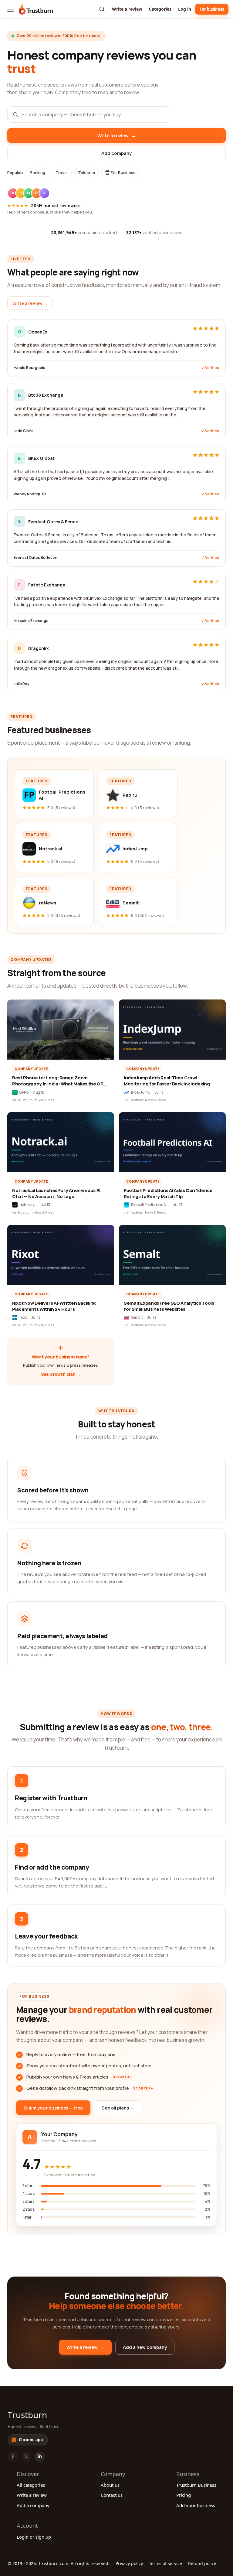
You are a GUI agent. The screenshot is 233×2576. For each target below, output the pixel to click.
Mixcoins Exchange (31, 621)
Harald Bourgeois (29, 368)
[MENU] (10, 9)
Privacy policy (129, 2563)
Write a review (127, 9)
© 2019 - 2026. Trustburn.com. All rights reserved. (59, 2563)
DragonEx (39, 648)
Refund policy (202, 2563)
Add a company (33, 2505)
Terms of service (165, 2563)
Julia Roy (22, 684)
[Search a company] (102, 9)
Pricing (184, 2495)
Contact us (112, 2495)
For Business (123, 173)
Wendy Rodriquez (30, 494)
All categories (31, 2485)
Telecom (86, 173)
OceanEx (38, 332)
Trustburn (27, 2415)
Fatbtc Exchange (47, 585)
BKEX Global (41, 458)
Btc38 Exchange (46, 395)
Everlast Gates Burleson (35, 557)
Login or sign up (34, 2537)
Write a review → (30, 303)
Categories (160, 9)
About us (110, 2485)
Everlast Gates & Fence (53, 522)
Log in (185, 9)
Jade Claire (24, 431)
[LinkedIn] (39, 2457)
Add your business (196, 2505)
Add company (116, 153)
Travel (62, 173)
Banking (37, 173)
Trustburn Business (196, 2485)
